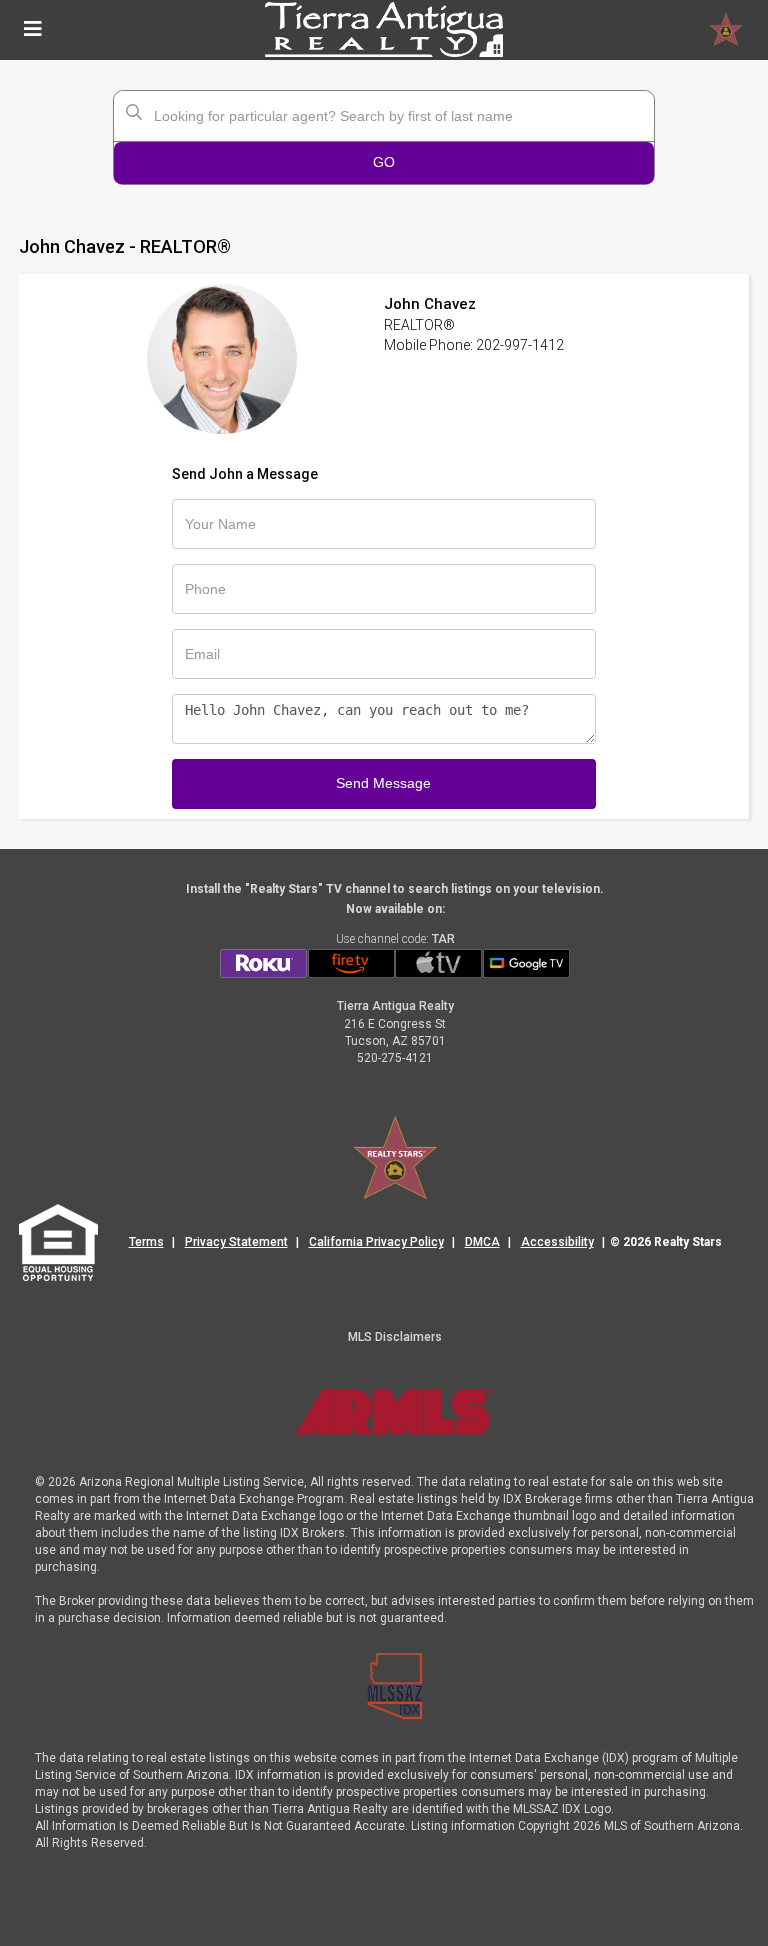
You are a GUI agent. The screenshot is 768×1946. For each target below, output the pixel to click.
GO (384, 162)
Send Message (383, 783)
